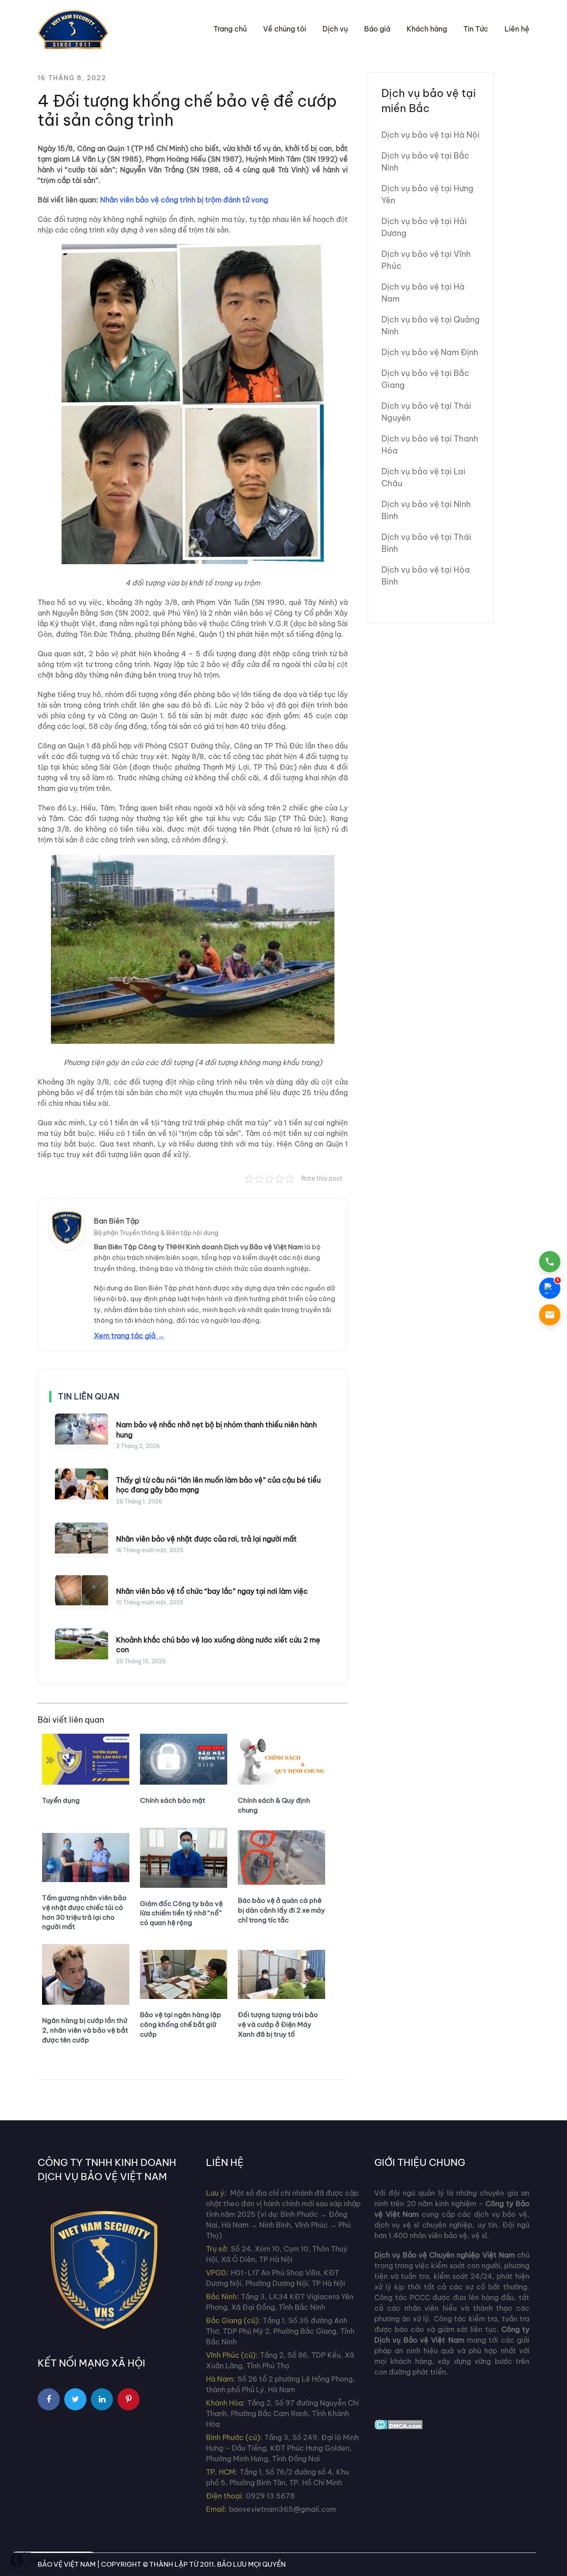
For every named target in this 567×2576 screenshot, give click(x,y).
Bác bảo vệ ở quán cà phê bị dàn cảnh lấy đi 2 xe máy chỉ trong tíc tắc (282, 1910)
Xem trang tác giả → (129, 1336)
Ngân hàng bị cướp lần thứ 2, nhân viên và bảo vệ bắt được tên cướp (85, 2030)
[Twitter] (75, 2399)
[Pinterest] (128, 2399)
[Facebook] (49, 2399)
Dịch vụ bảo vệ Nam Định (430, 352)
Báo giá (377, 29)
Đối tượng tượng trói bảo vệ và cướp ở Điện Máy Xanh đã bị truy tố (278, 2024)
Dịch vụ (335, 29)
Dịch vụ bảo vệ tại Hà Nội (431, 135)
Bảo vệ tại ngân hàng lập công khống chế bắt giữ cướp (181, 2024)
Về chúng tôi (285, 29)
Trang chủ (230, 29)
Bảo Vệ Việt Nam (67, 2564)
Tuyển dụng (61, 1800)
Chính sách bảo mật (173, 1800)
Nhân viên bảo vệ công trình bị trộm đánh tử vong (184, 200)
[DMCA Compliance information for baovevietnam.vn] (398, 2424)
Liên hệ (517, 29)
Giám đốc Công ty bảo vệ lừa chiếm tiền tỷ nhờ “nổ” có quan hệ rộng (181, 1913)
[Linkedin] (102, 2399)
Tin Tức (476, 29)
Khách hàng (427, 29)
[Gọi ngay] (550, 1262)
